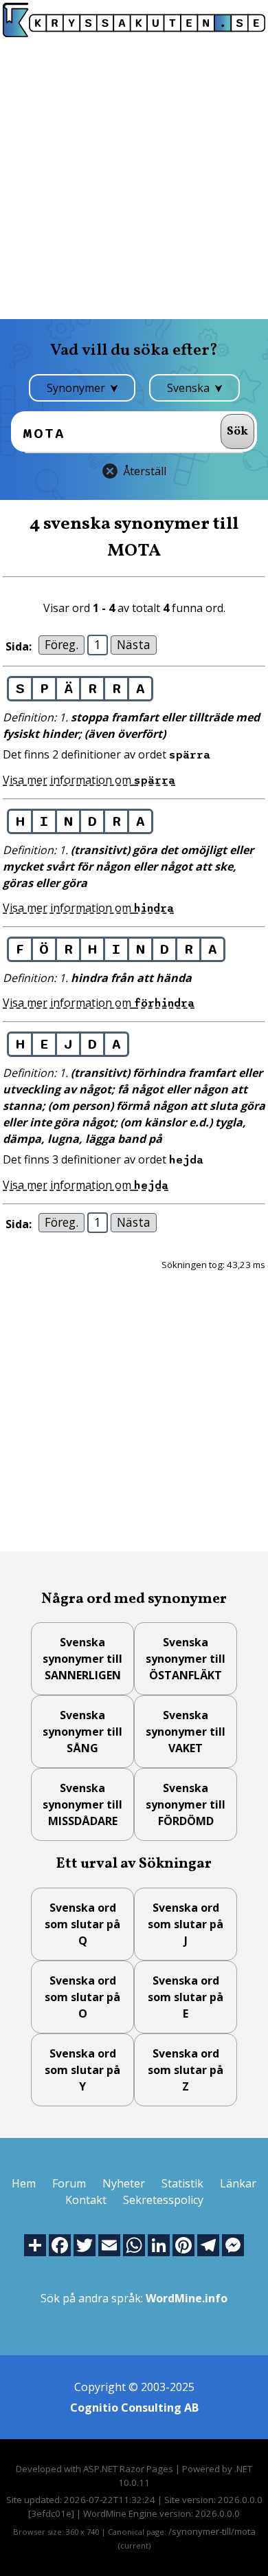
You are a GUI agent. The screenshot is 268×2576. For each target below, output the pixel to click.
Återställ (145, 471)
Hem (24, 2183)
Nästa (134, 644)
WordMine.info (187, 2298)
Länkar (238, 2183)
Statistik (182, 2183)
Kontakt (86, 2200)
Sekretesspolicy (163, 2200)
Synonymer (77, 388)
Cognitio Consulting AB (134, 2408)
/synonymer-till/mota (212, 2531)
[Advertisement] (134, 178)
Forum (69, 2183)
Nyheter (124, 2183)
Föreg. (62, 644)
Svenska (190, 388)
